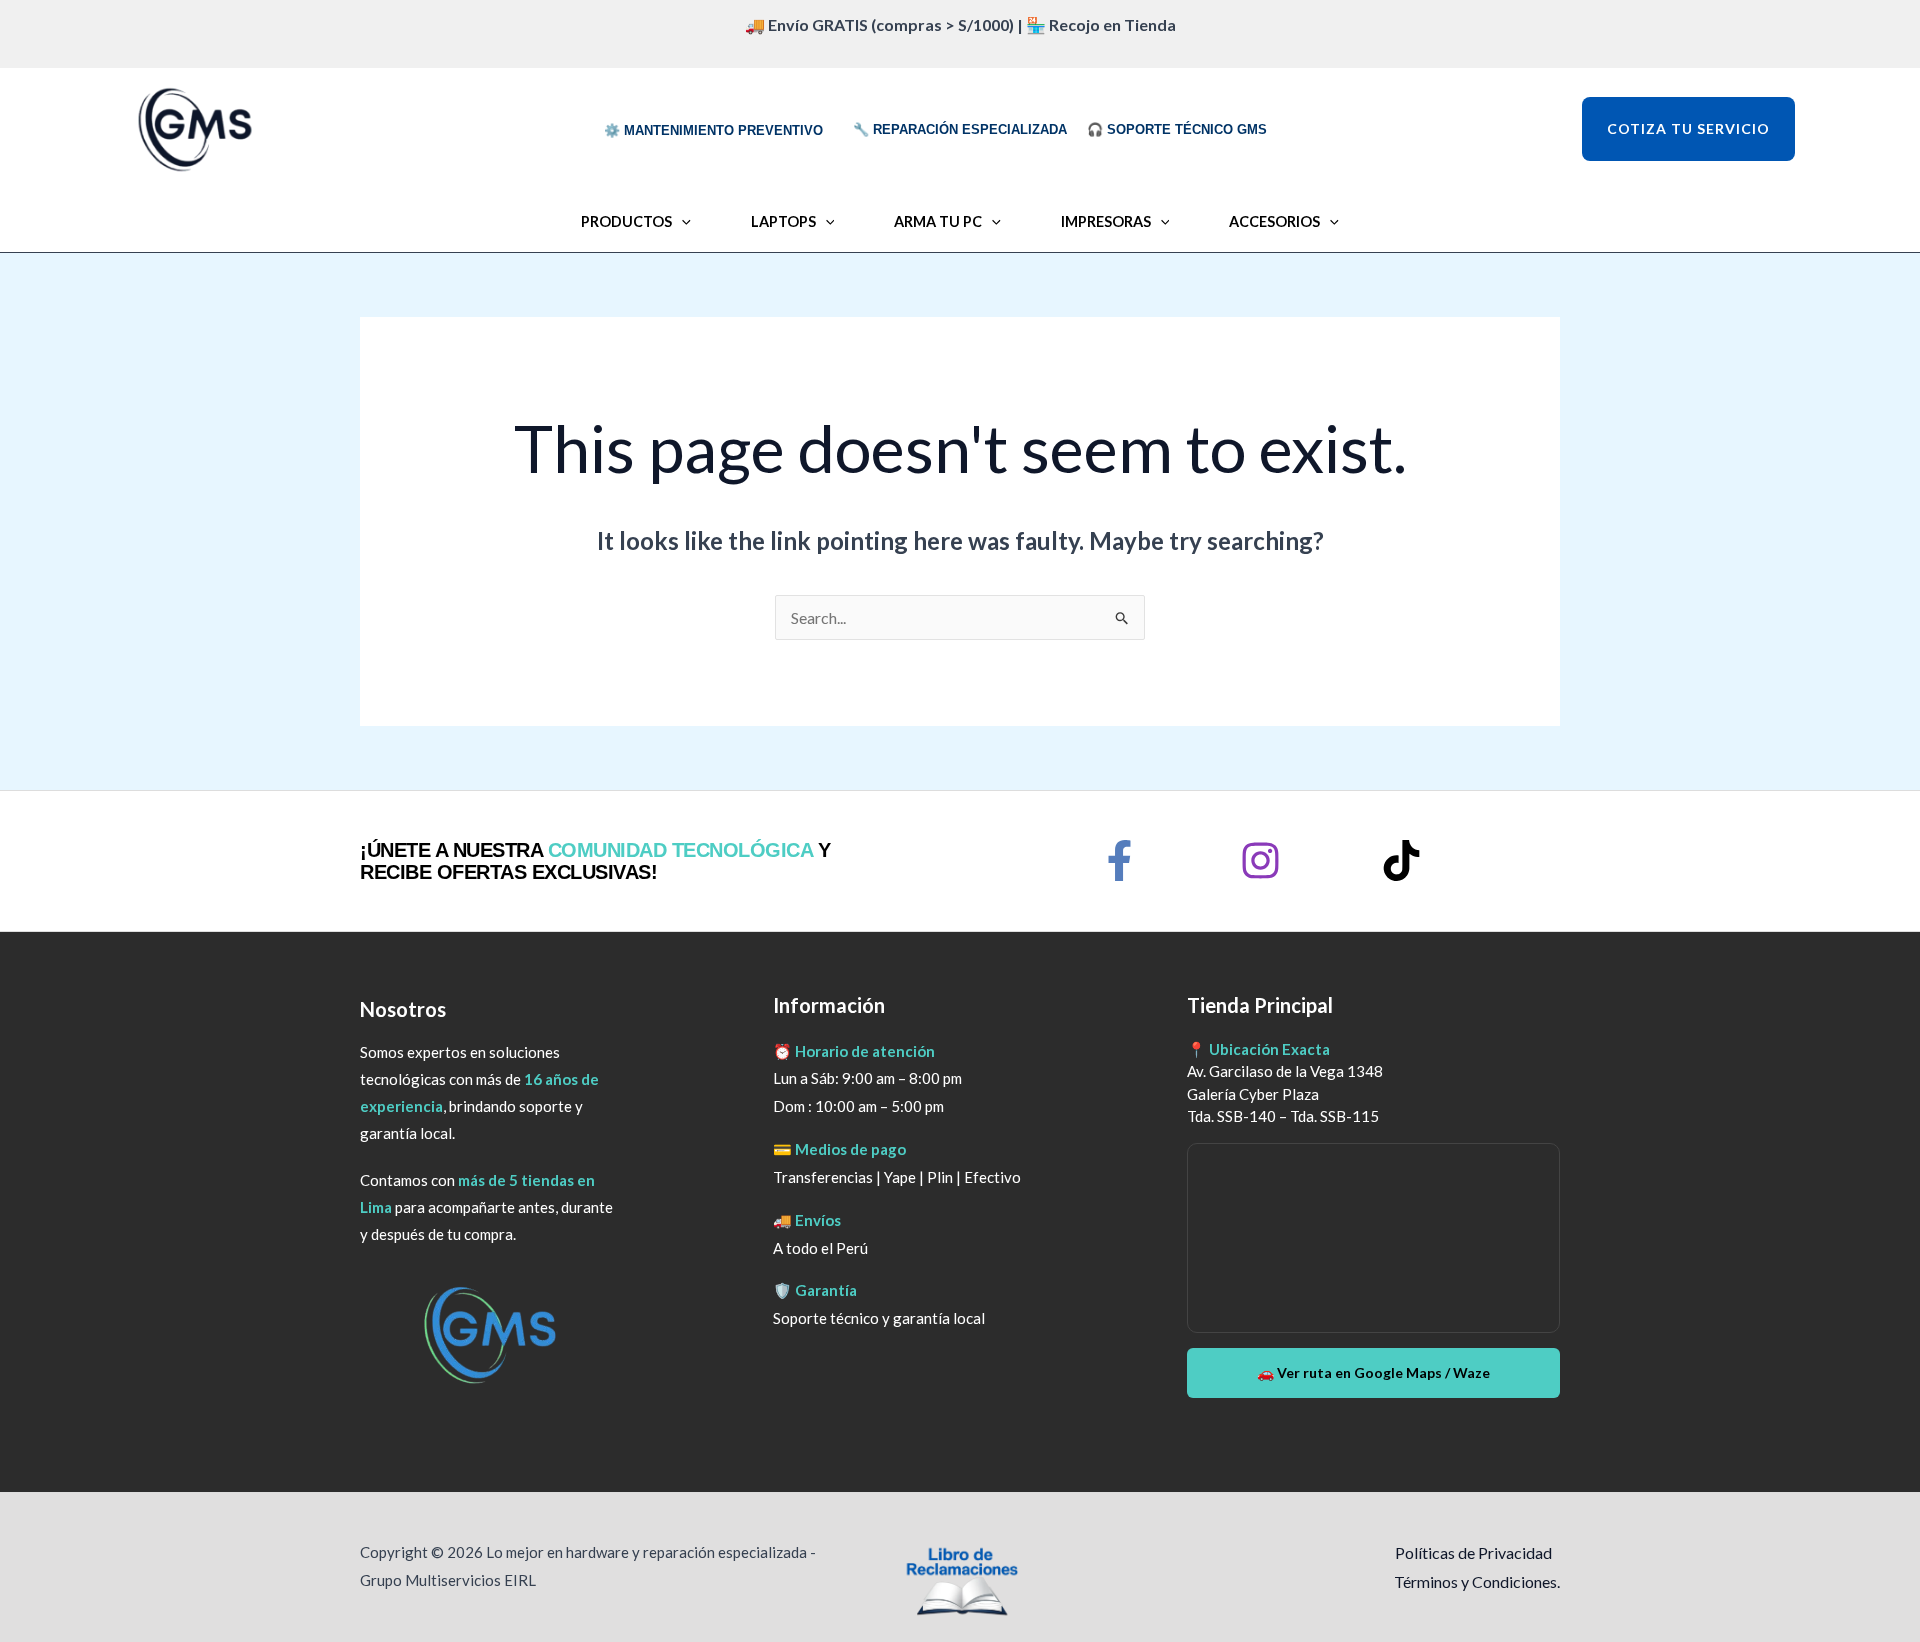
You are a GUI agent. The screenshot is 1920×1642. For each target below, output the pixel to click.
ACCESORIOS (1274, 221)
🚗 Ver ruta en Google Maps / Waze (1373, 1372)
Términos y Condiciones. (1477, 1581)
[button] (1733, 129)
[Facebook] (1119, 860)
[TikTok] (1401, 860)
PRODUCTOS (626, 221)
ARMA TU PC (938, 221)
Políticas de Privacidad (1473, 1552)
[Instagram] (1260, 860)
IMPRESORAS (1106, 221)
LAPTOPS (783, 221)
